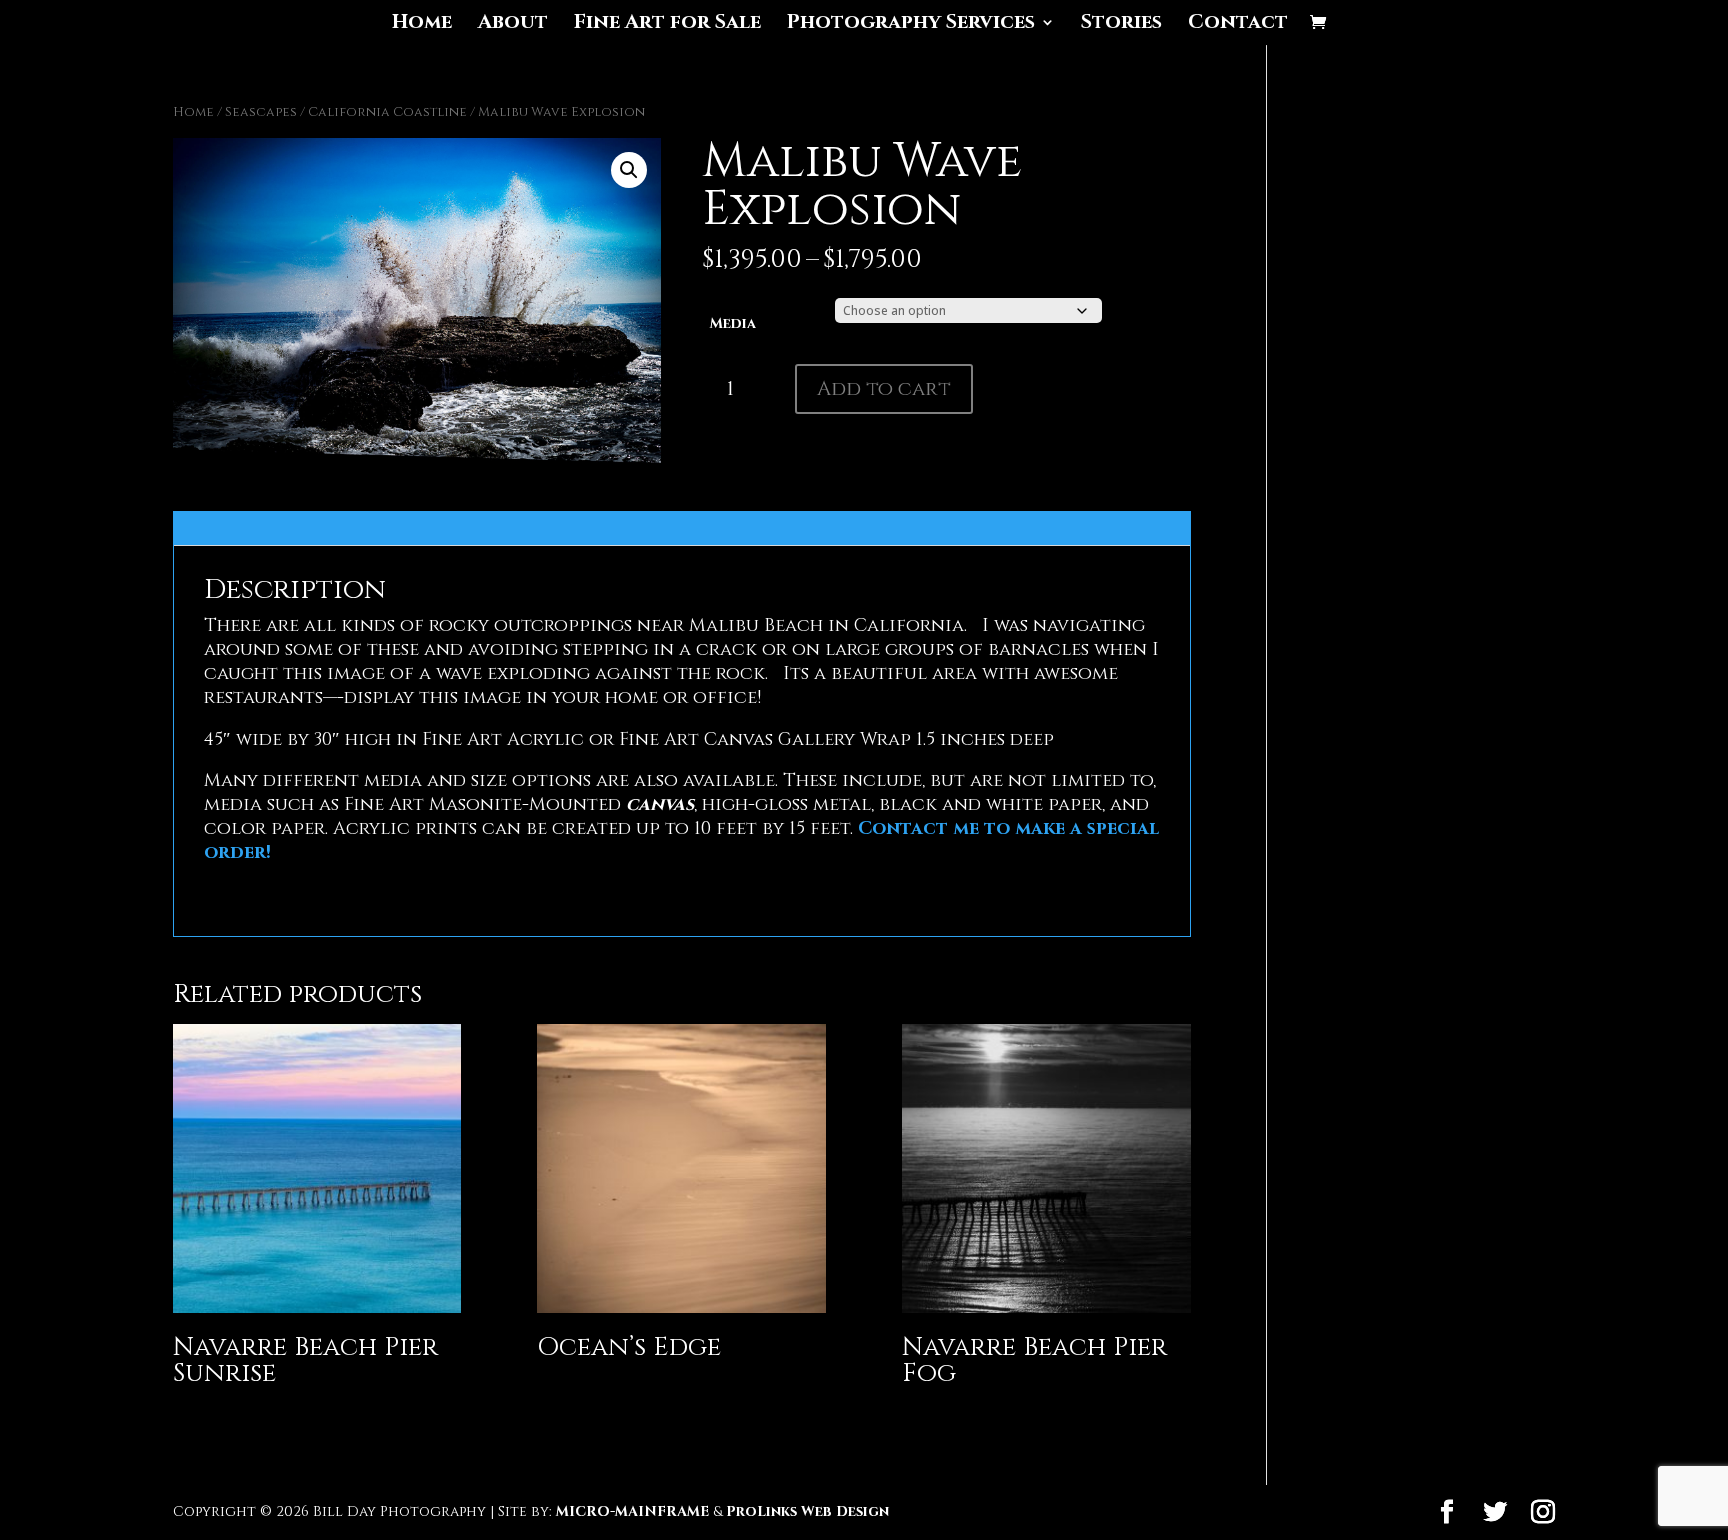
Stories (1121, 25)
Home (422, 25)
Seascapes (261, 112)
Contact (1238, 25)
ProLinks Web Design (807, 1511)
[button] (629, 170)
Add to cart (884, 388)
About (513, 25)
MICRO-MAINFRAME (632, 1511)
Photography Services (911, 25)
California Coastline (387, 112)
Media (733, 323)
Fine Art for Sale (667, 25)
